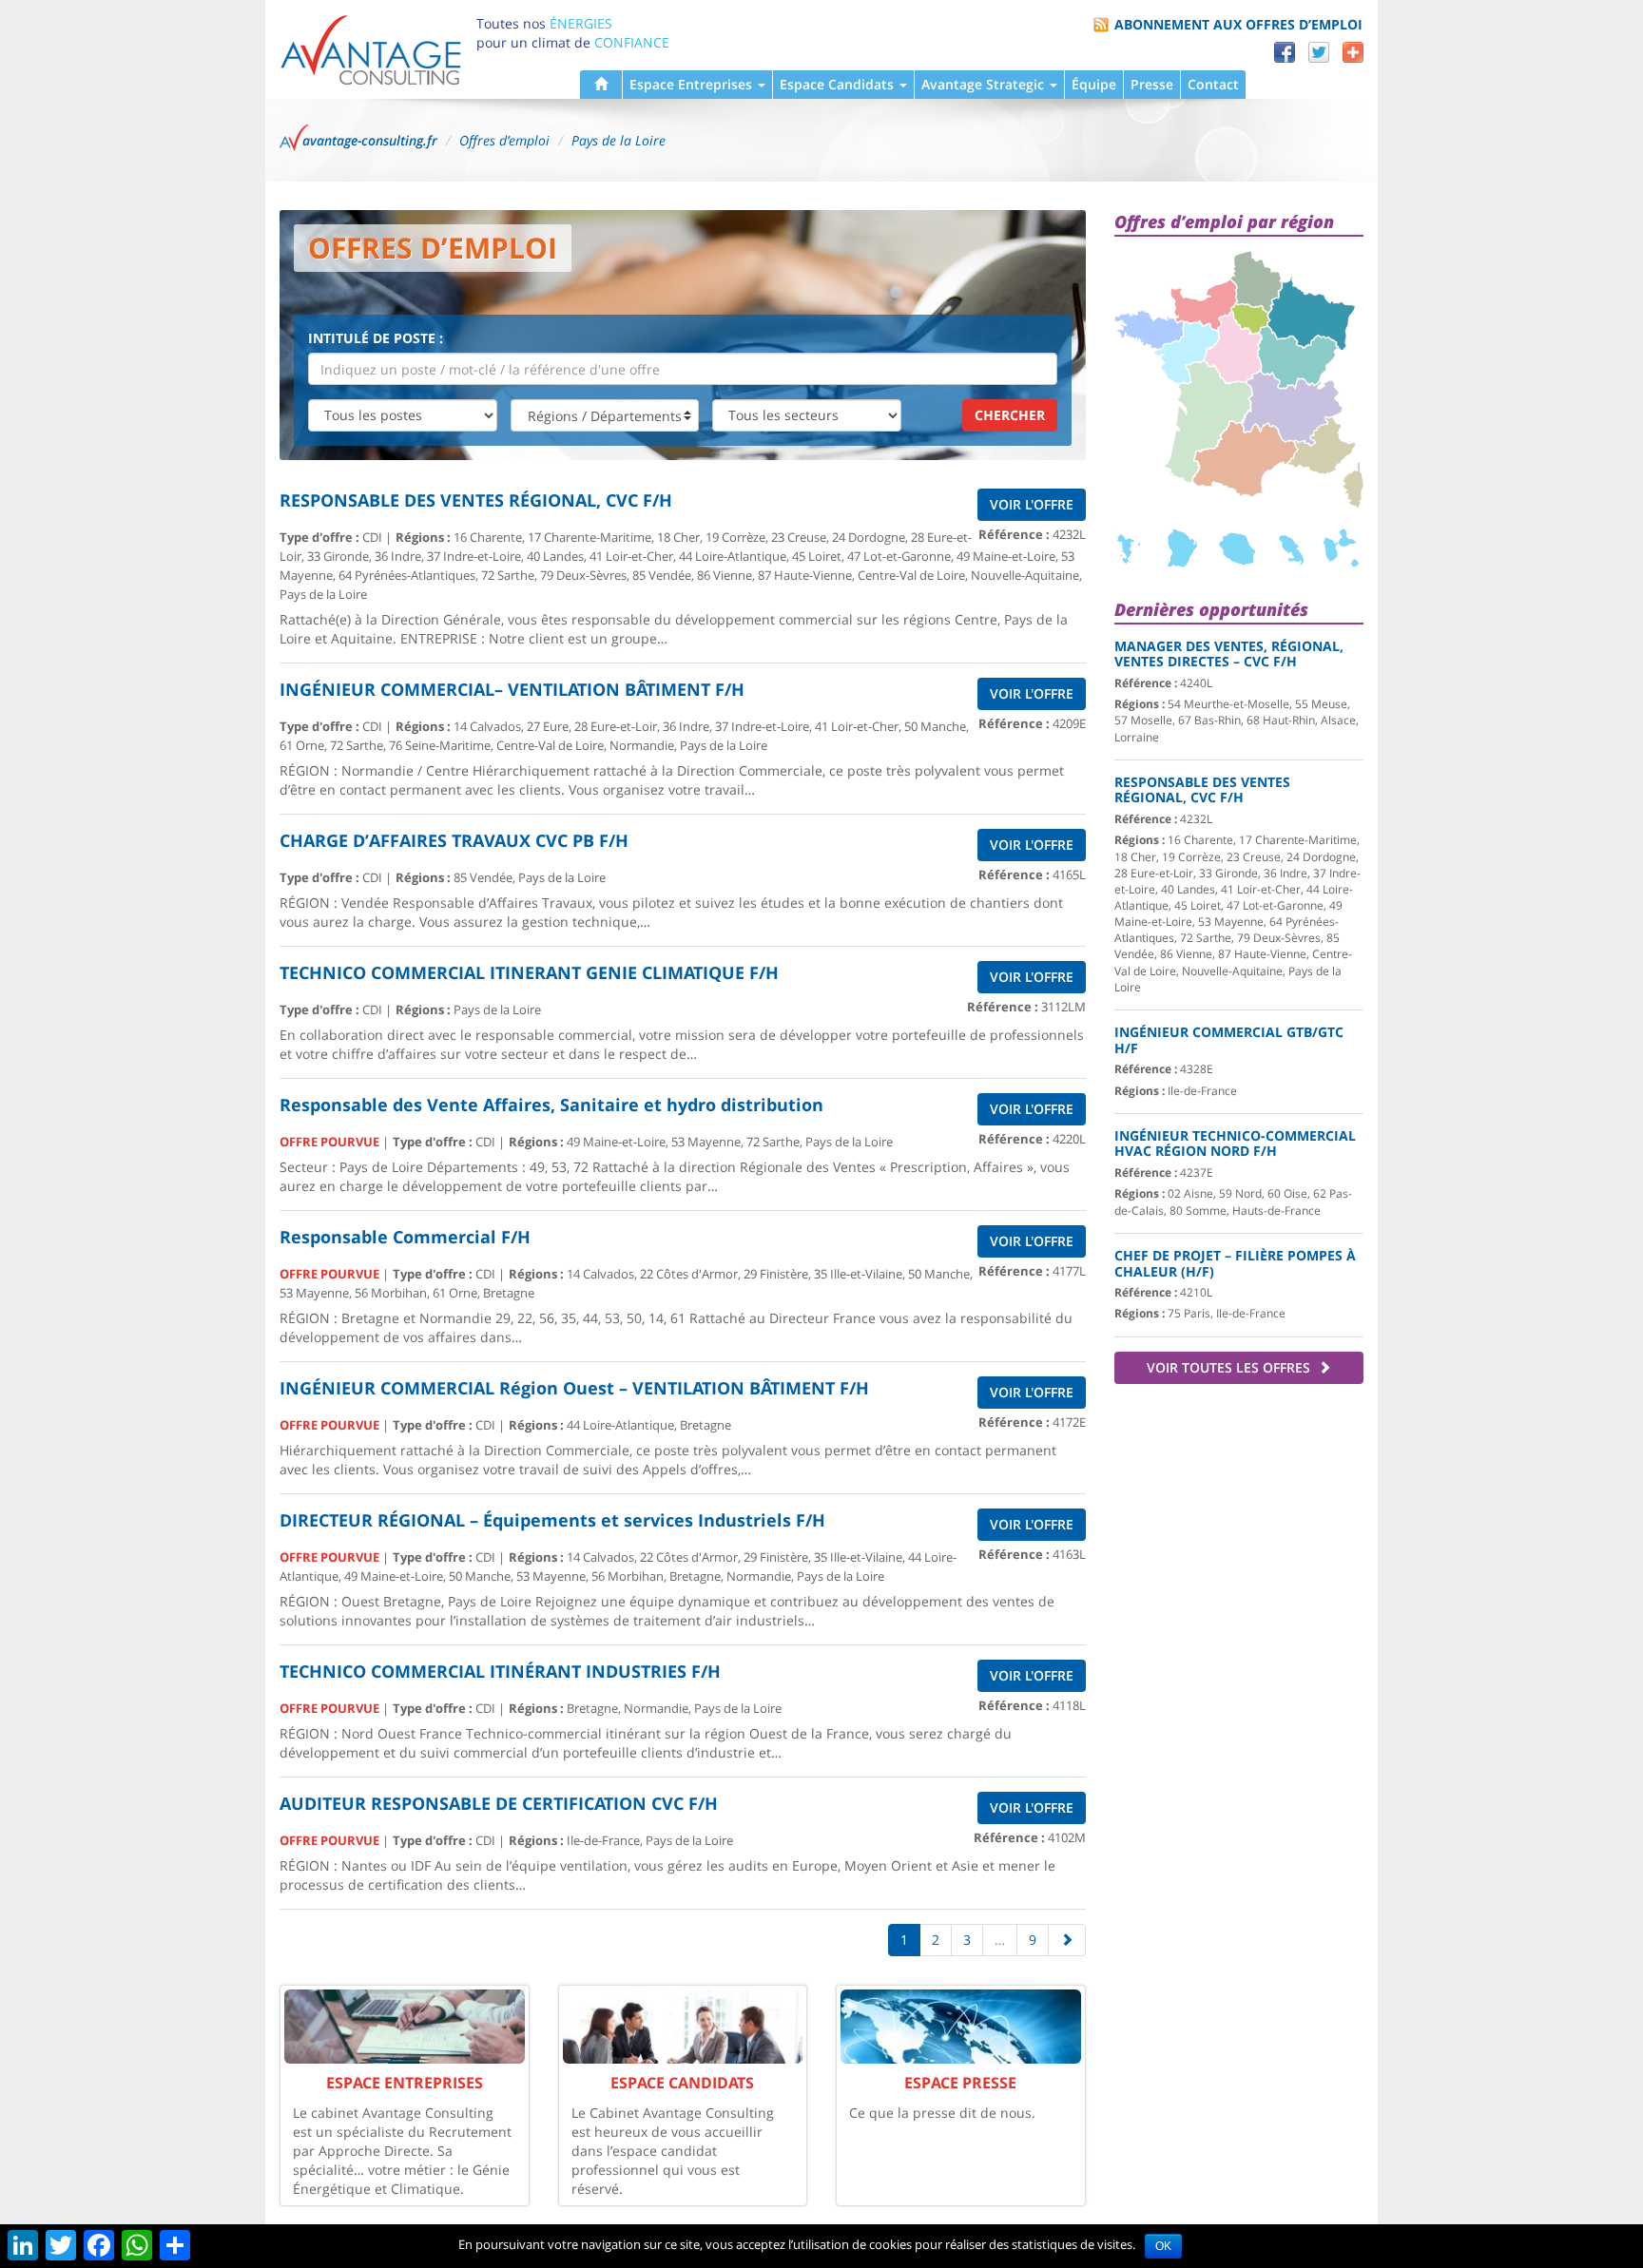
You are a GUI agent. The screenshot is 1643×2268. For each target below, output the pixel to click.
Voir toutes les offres (1230, 1367)
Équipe (1094, 84)
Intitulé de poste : (376, 338)
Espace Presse (960, 2083)
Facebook (1285, 52)
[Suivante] (1067, 1940)
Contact (1213, 84)
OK (1163, 2246)
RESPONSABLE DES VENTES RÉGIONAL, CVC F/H (1202, 790)
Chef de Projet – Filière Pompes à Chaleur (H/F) (1235, 1263)
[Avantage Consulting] (371, 49)
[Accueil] (601, 85)
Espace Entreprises (693, 84)
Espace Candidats (839, 84)
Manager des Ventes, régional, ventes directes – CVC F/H (1229, 654)
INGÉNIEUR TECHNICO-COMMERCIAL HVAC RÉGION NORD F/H (1235, 1144)
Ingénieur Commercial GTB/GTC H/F (1229, 1040)
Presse (1152, 84)
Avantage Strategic (985, 84)
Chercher (1010, 415)
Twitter (1319, 52)
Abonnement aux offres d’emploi (1238, 24)
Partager (1353, 52)
